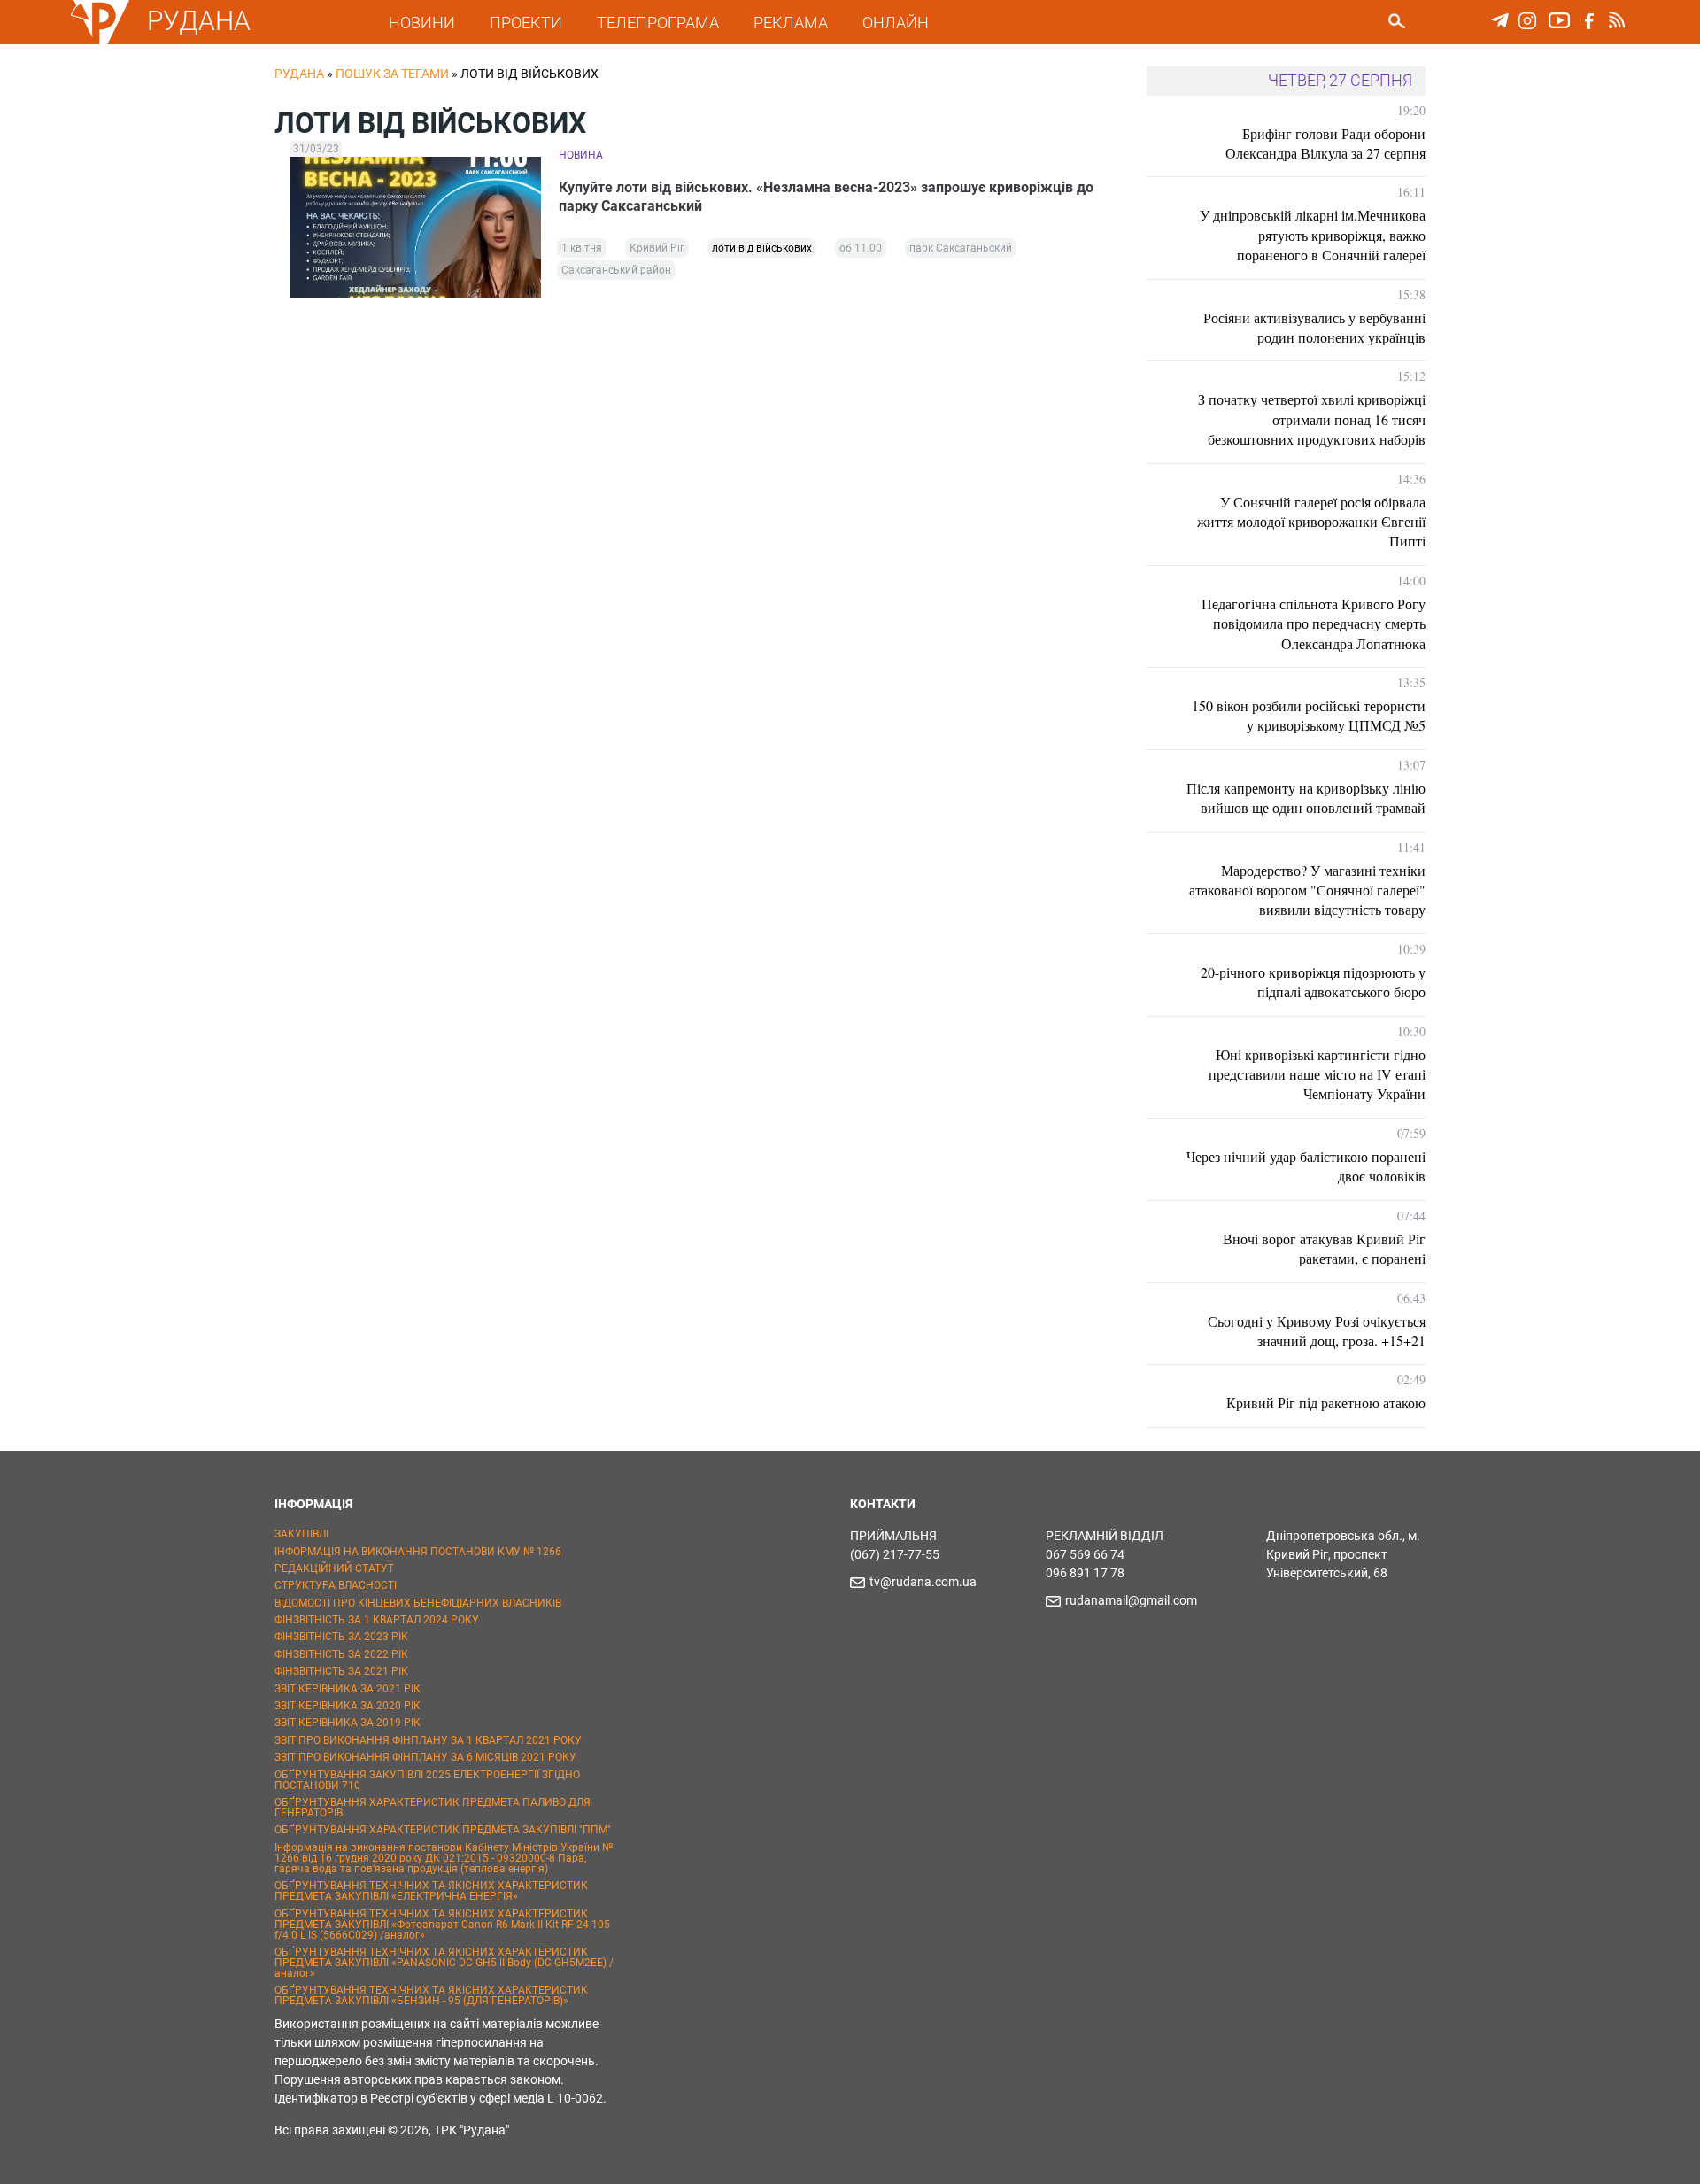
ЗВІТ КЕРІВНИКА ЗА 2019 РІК (348, 1723)
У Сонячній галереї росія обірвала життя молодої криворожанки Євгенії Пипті (1311, 522)
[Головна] (100, 41)
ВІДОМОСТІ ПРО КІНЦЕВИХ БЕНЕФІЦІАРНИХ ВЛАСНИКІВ (418, 1603)
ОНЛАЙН (896, 23)
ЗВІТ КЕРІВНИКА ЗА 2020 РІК (348, 1706)
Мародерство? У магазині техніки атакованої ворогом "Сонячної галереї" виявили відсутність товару (1307, 890)
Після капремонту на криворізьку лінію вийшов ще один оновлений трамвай (1306, 798)
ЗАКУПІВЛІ (301, 1534)
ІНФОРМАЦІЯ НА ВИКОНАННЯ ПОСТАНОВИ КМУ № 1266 (418, 1552)
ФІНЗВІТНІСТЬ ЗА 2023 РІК (341, 1637)
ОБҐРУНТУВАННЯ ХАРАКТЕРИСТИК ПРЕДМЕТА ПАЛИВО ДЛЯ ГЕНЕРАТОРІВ (433, 1808)
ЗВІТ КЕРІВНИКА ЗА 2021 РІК (348, 1689)
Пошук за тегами (392, 74)
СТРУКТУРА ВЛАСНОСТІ (336, 1585)
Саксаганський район (616, 270)
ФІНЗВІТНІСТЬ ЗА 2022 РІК (341, 1654)
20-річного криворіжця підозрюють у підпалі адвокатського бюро (1313, 982)
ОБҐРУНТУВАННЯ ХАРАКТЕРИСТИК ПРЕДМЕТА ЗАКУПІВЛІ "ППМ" (443, 1830)
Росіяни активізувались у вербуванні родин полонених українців (1314, 327)
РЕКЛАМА (791, 23)
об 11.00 (861, 248)
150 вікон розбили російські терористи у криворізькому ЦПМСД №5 (1309, 715)
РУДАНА (199, 21)
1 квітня (582, 248)
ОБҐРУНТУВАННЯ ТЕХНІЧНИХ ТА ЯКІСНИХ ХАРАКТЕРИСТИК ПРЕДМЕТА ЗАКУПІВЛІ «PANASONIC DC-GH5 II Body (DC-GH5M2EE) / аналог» (444, 1963)
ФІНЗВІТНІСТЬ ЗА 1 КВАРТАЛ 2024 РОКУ (377, 1620)
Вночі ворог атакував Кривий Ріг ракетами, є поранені (1324, 1248)
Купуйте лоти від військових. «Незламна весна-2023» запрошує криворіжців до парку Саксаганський (826, 197)
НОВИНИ (422, 23)
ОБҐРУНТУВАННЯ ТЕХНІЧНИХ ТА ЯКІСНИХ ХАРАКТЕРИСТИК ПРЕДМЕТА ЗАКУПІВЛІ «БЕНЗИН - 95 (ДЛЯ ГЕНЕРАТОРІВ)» (431, 1995)
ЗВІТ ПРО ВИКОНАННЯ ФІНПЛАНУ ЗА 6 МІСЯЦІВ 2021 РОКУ (425, 1757)
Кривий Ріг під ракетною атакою (1326, 1402)
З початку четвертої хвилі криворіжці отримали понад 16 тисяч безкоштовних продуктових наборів (1312, 419)
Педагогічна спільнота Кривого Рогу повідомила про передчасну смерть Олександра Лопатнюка (1314, 623)
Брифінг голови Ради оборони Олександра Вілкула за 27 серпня (1325, 143)
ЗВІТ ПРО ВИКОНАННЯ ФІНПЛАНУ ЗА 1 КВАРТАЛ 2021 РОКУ (428, 1740)
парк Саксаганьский (961, 248)
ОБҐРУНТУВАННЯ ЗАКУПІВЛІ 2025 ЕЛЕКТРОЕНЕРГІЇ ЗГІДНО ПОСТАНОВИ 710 (427, 1780)
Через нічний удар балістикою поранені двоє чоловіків (1306, 1166)
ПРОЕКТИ (526, 23)
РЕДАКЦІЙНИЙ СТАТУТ (334, 1568)
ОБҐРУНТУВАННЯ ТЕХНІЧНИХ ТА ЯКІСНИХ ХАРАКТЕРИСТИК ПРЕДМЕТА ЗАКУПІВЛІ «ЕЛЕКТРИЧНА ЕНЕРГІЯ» (431, 1891)
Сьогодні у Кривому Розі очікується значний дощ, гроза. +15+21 (1317, 1331)
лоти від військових (762, 248)
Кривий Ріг (657, 248)
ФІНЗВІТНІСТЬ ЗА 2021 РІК (341, 1671)
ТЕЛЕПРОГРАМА (658, 23)
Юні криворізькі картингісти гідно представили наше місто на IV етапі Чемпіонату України (1317, 1074)
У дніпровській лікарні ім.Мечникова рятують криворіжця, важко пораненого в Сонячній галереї (1313, 235)
